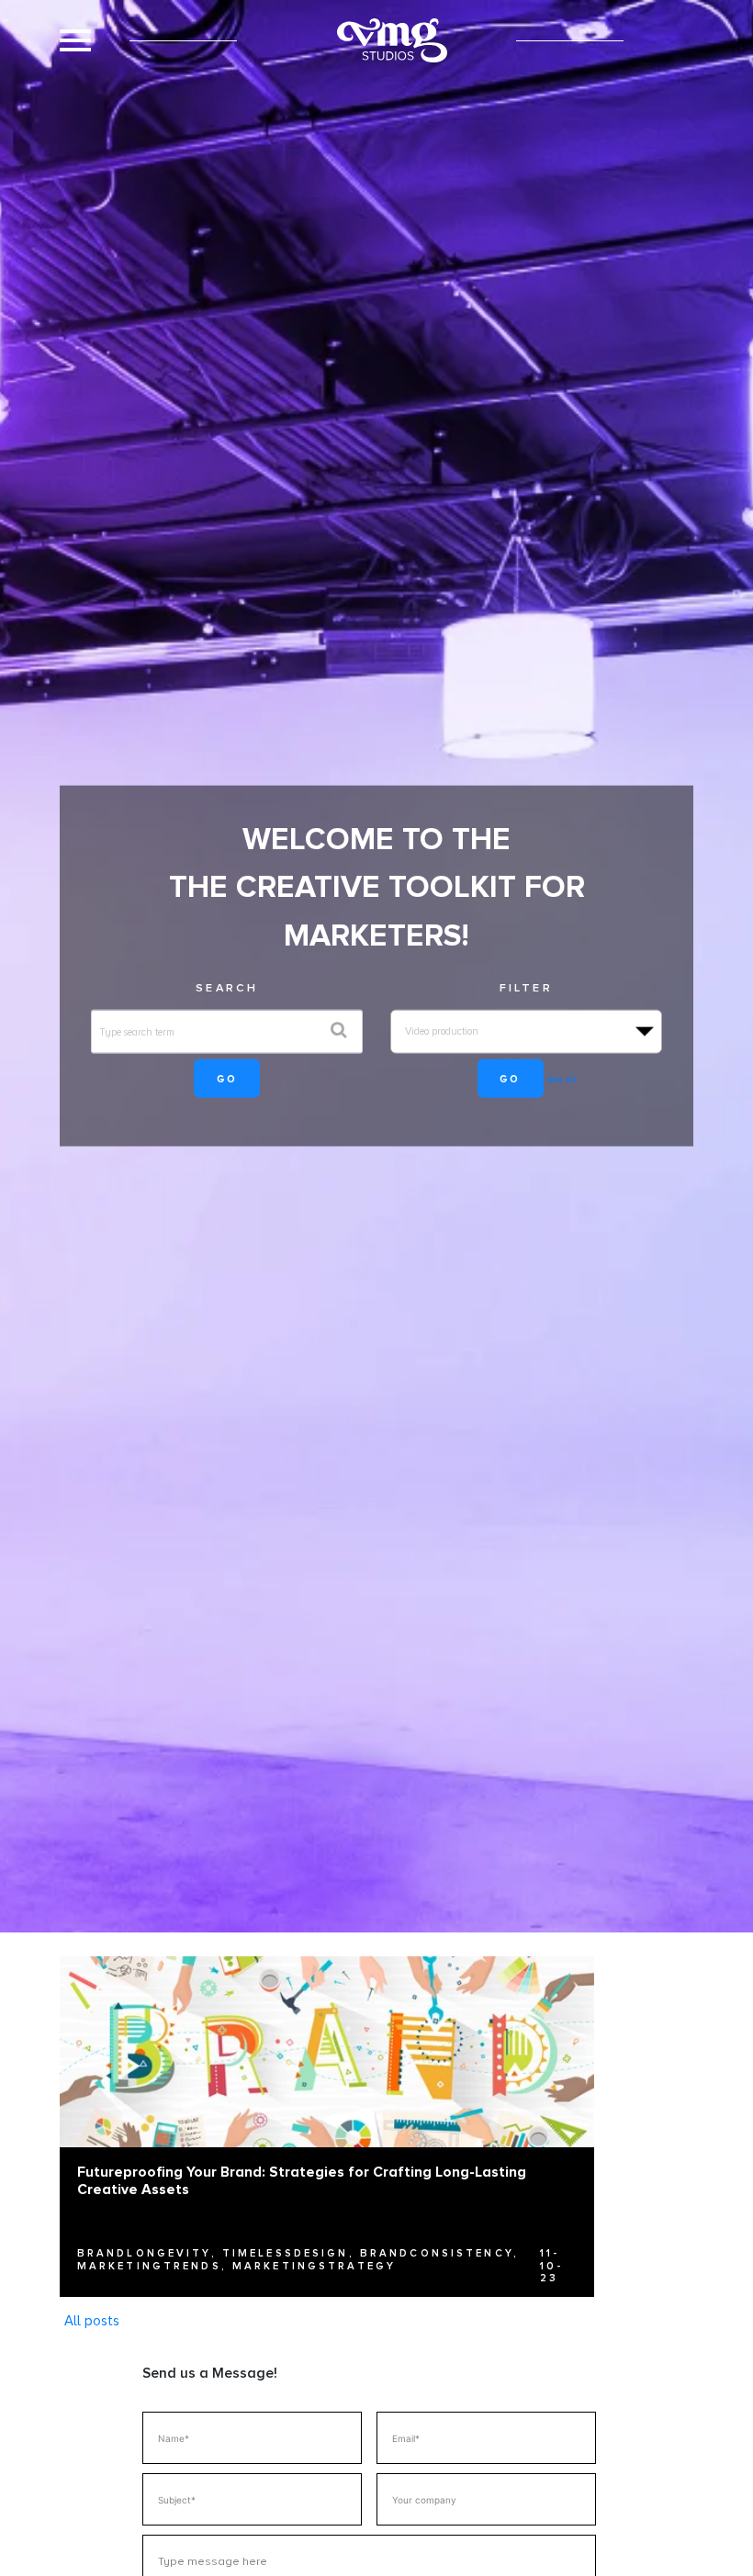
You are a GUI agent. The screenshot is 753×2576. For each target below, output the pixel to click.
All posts (92, 2321)
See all (561, 1079)
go (227, 1079)
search (227, 987)
